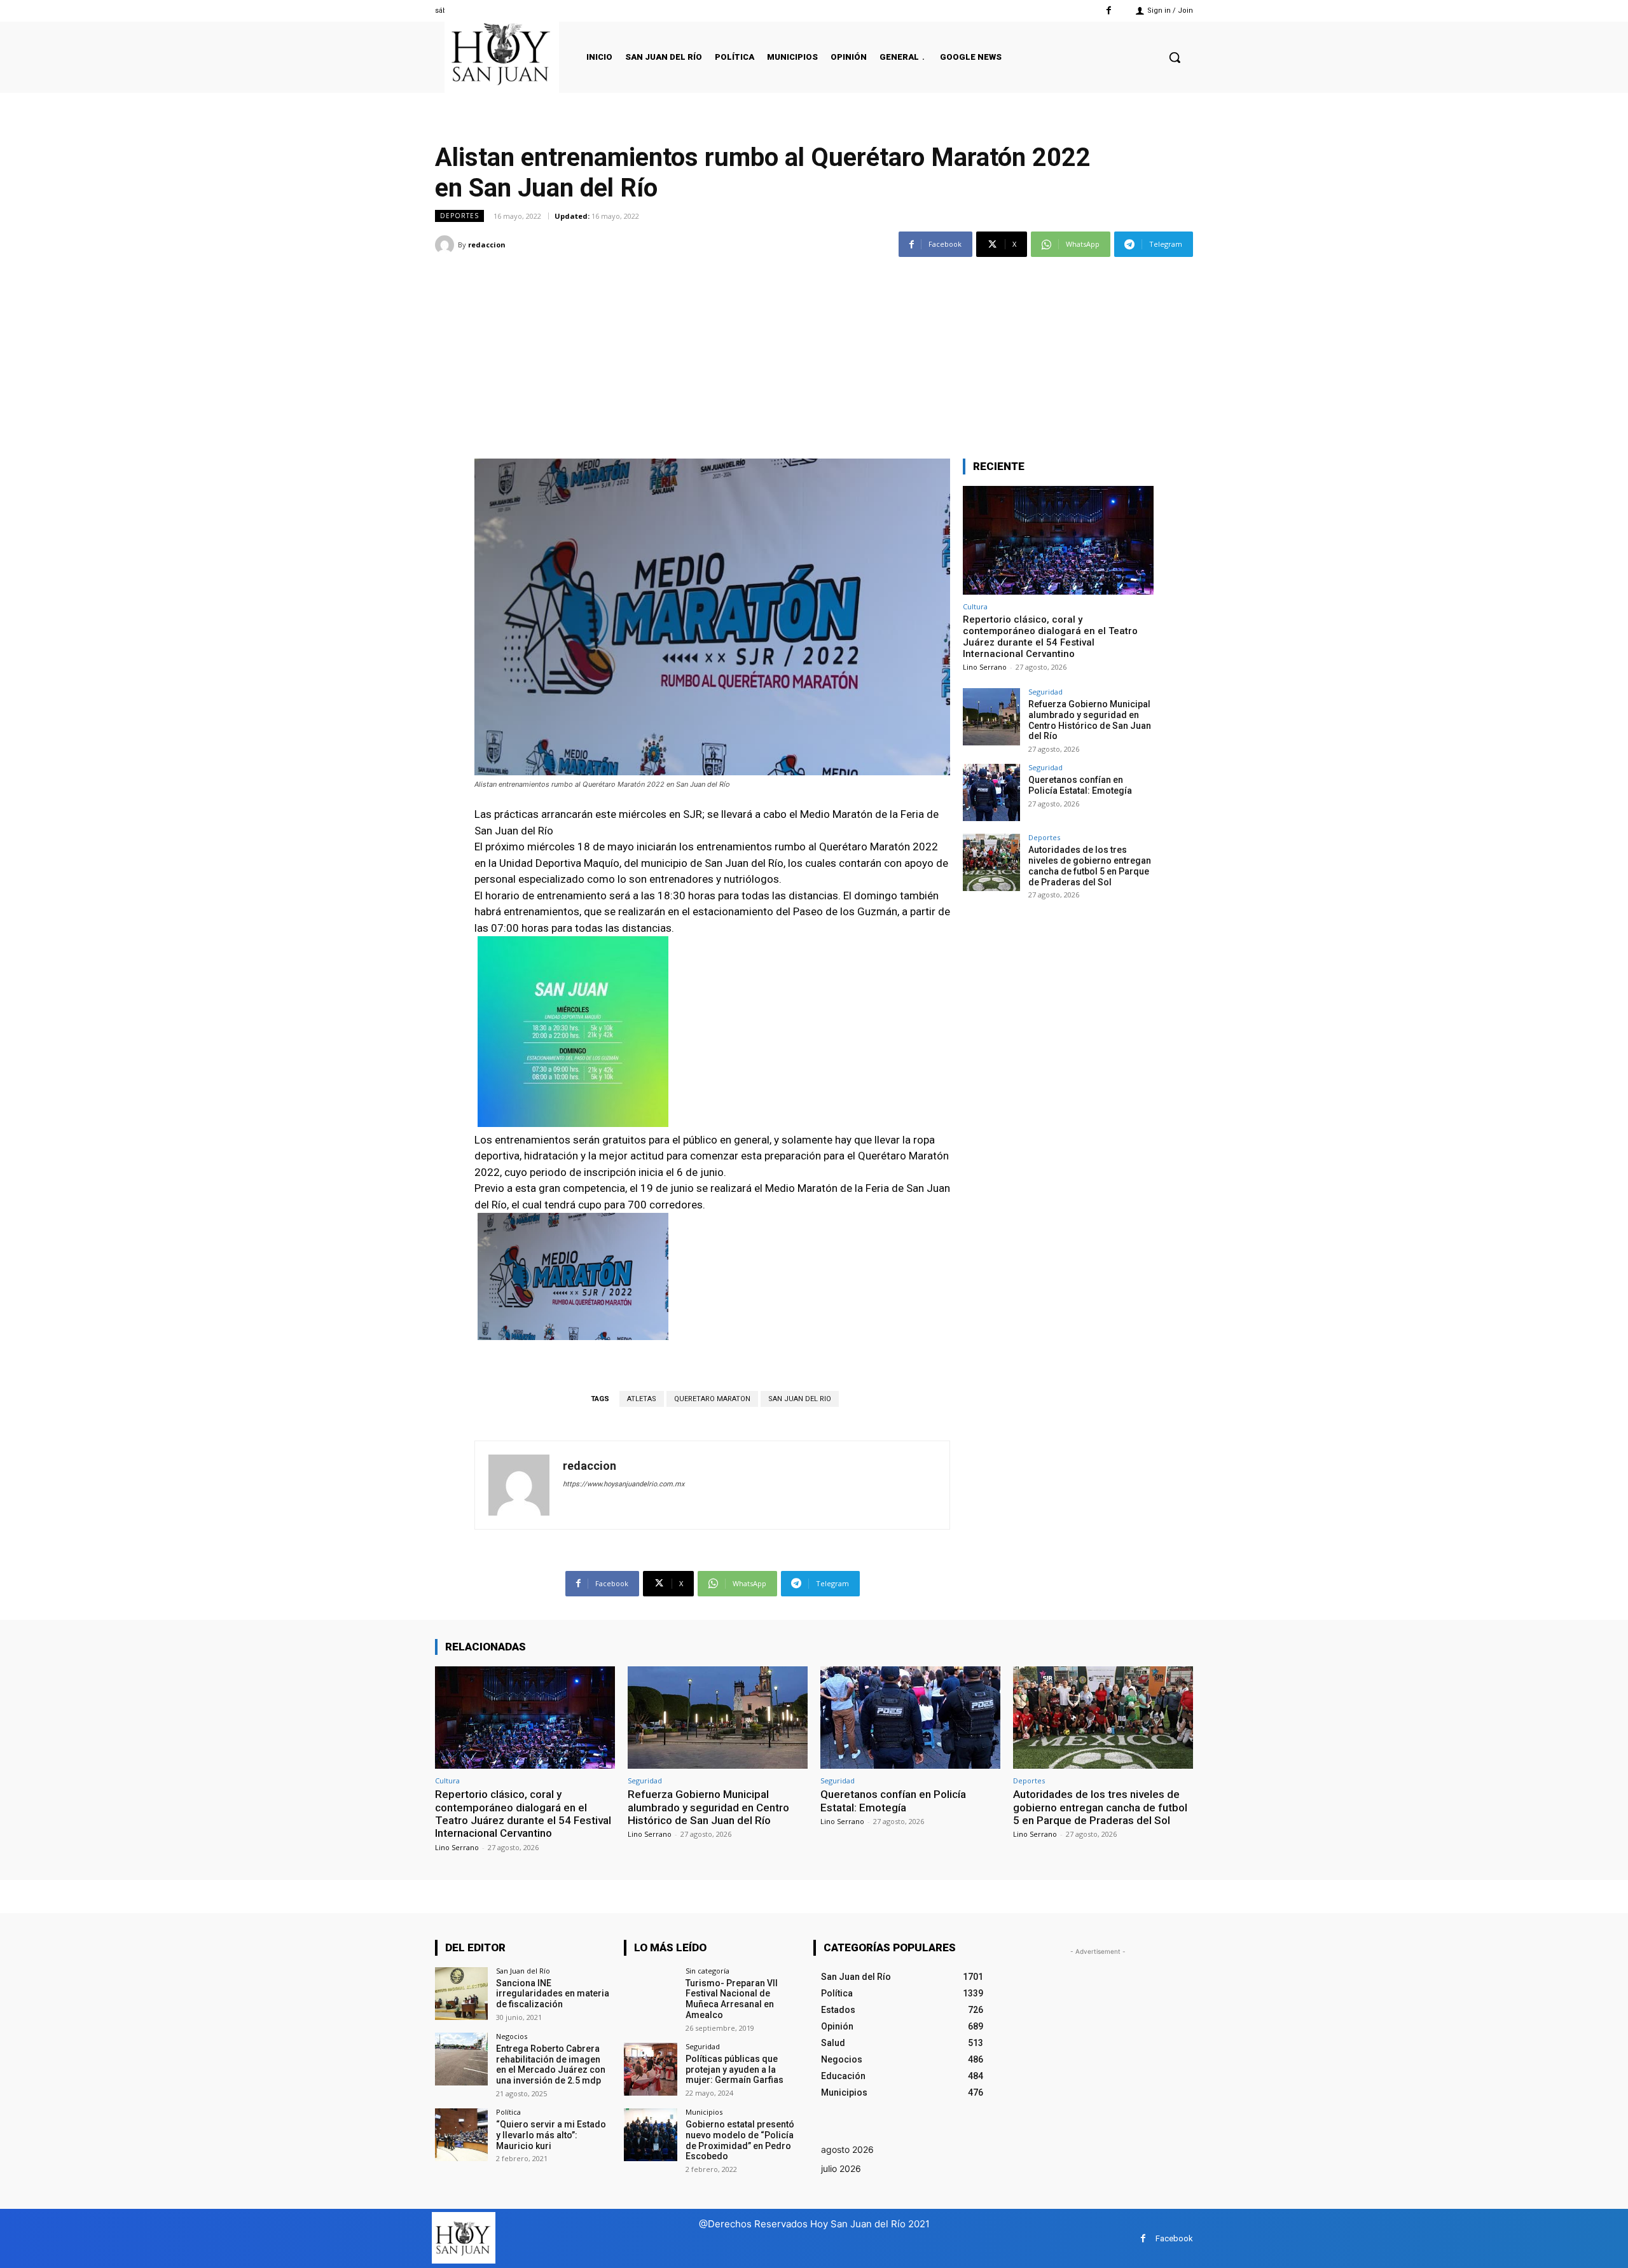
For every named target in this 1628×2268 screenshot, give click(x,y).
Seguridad (1045, 692)
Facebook (1174, 2238)
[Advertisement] (814, 350)
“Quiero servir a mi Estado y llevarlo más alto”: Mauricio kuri (551, 2135)
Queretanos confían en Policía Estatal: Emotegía (1080, 785)
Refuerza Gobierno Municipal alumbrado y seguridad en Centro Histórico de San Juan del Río (1090, 720)
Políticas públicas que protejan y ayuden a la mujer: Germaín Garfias (735, 2070)
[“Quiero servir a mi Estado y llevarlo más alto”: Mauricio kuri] (461, 2135)
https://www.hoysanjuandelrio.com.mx (624, 1484)
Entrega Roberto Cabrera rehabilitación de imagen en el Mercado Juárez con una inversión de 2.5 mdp (551, 2064)
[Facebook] (1109, 10)
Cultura (975, 606)
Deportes (459, 216)
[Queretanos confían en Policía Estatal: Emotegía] (991, 792)
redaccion (487, 245)
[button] (1175, 57)
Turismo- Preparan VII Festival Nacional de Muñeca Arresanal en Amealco (732, 1999)
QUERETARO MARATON (712, 1399)
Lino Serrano (985, 667)
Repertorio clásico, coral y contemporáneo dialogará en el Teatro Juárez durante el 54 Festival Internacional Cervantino (1050, 637)
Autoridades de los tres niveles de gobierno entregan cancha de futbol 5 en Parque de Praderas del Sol (1090, 866)
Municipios (704, 2112)
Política (508, 2112)
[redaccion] (446, 245)
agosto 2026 (847, 2149)
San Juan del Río (523, 1971)
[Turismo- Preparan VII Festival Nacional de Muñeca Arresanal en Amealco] (650, 1994)
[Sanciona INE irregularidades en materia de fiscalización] (461, 1994)
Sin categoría (707, 1971)
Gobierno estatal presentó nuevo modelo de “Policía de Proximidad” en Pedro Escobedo (740, 2140)
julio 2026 (841, 2168)
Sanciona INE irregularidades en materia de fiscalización (553, 1994)
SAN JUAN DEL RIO (800, 1399)
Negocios (512, 2036)
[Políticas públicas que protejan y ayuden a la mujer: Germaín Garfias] (650, 2069)
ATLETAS (642, 1399)
